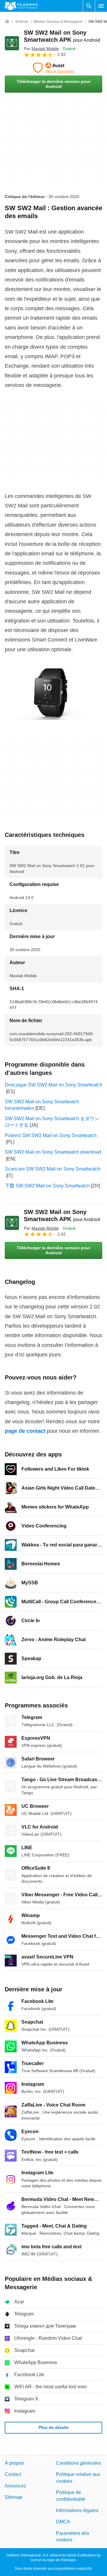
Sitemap (14, 2497)
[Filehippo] (21, 6)
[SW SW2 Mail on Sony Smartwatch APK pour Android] (12, 43)
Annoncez (15, 2486)
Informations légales (77, 2510)
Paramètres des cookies (73, 2536)
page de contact (25, 1431)
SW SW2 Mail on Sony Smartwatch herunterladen (42, 1105)
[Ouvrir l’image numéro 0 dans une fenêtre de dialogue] (51, 694)
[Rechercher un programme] (89, 6)
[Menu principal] (101, 6)
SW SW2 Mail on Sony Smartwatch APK (62, 1215)
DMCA (63, 2522)
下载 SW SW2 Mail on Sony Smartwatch (47, 1186)
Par (41, 49)
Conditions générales (78, 2463)
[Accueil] (7, 22)
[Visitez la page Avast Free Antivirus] (53, 68)
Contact (13, 2475)
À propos (14, 2463)
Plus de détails (54, 2427)
